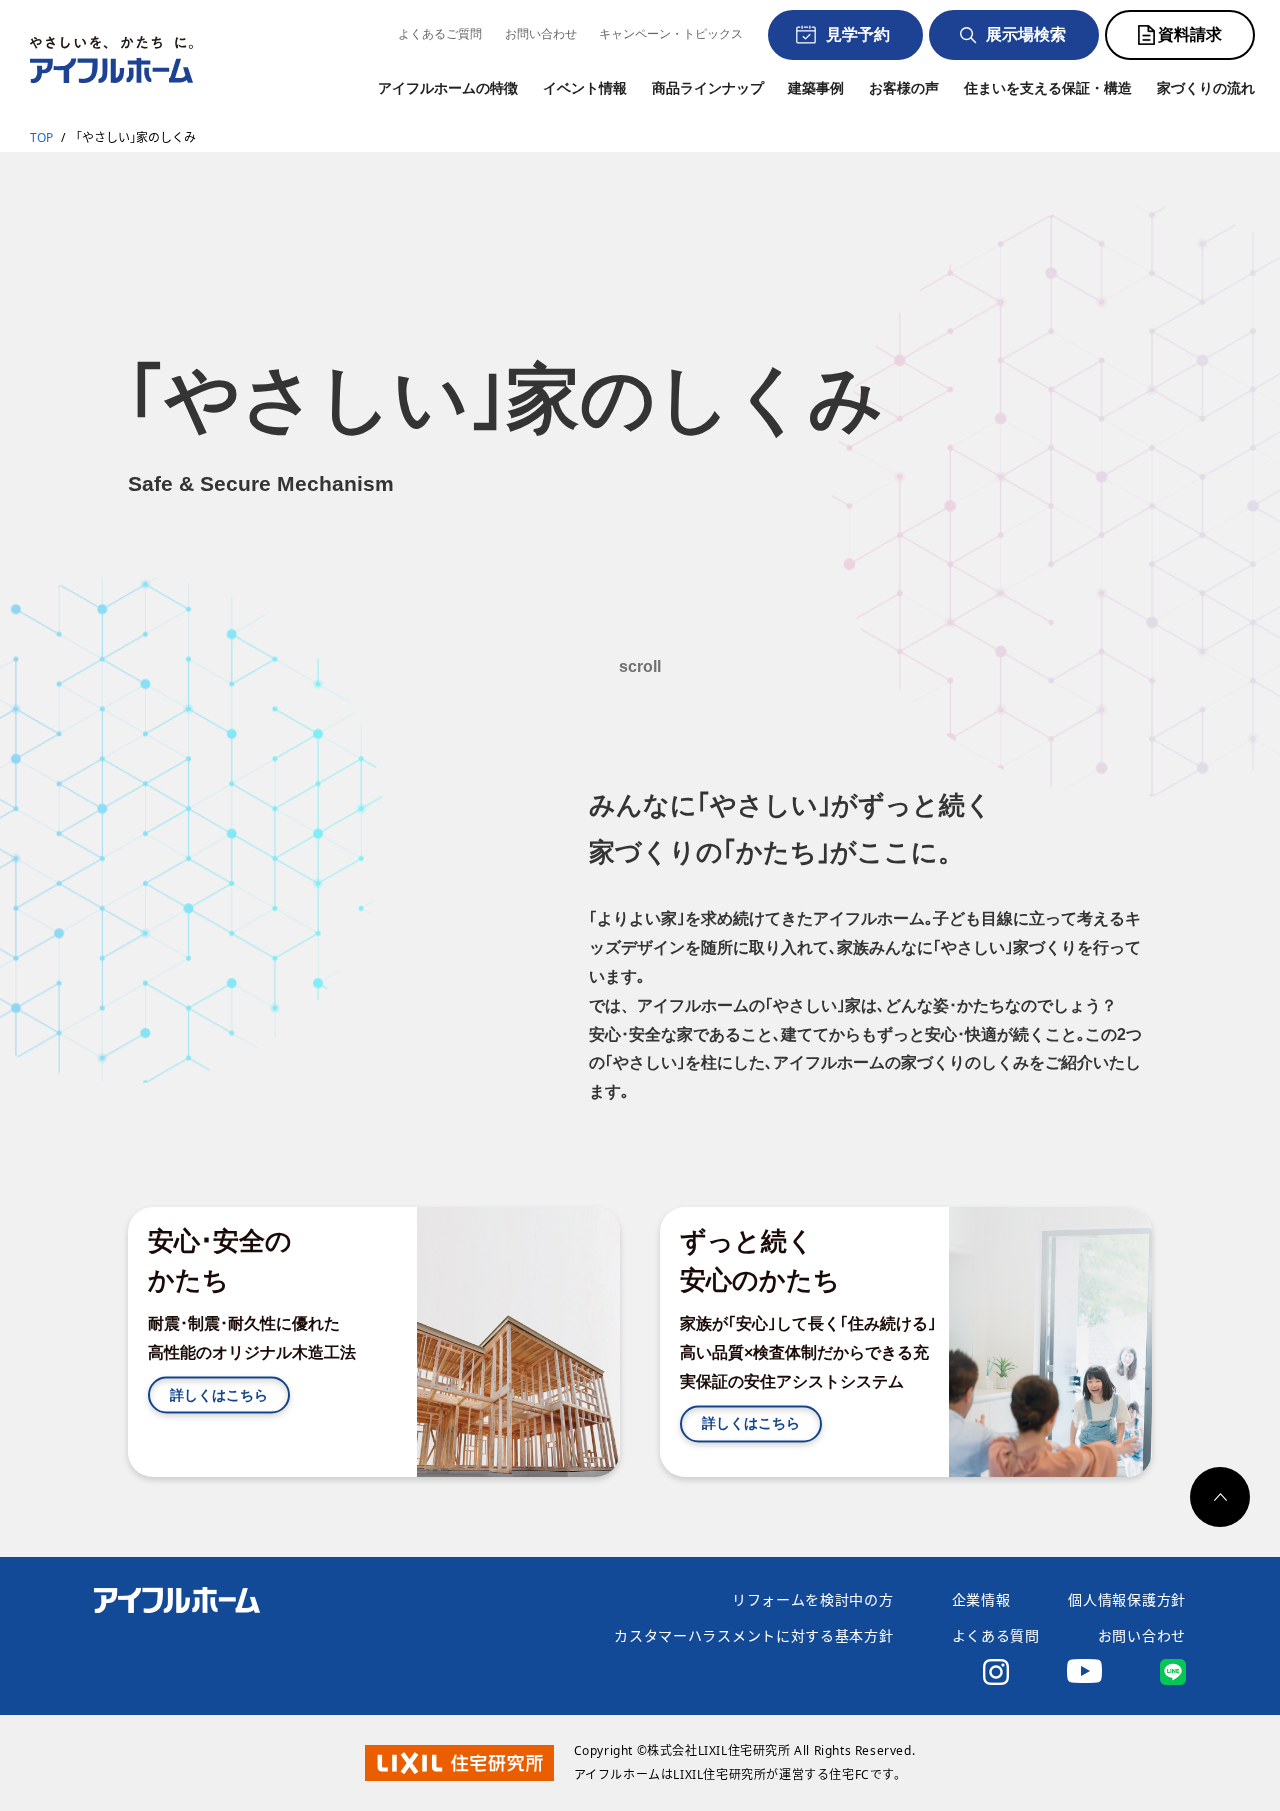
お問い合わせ (541, 34)
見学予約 (858, 34)
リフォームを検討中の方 (813, 1599)
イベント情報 (585, 88)
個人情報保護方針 (1127, 1599)
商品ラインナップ (708, 88)
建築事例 (816, 88)
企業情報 (981, 1599)
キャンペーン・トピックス (671, 34)
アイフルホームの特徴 (448, 88)
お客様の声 (904, 88)
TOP (41, 137)
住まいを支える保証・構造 (1048, 88)
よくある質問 (996, 1635)
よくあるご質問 (440, 34)
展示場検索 (1026, 34)
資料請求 (1190, 34)
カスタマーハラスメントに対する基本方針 (753, 1635)
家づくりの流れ (1206, 88)
